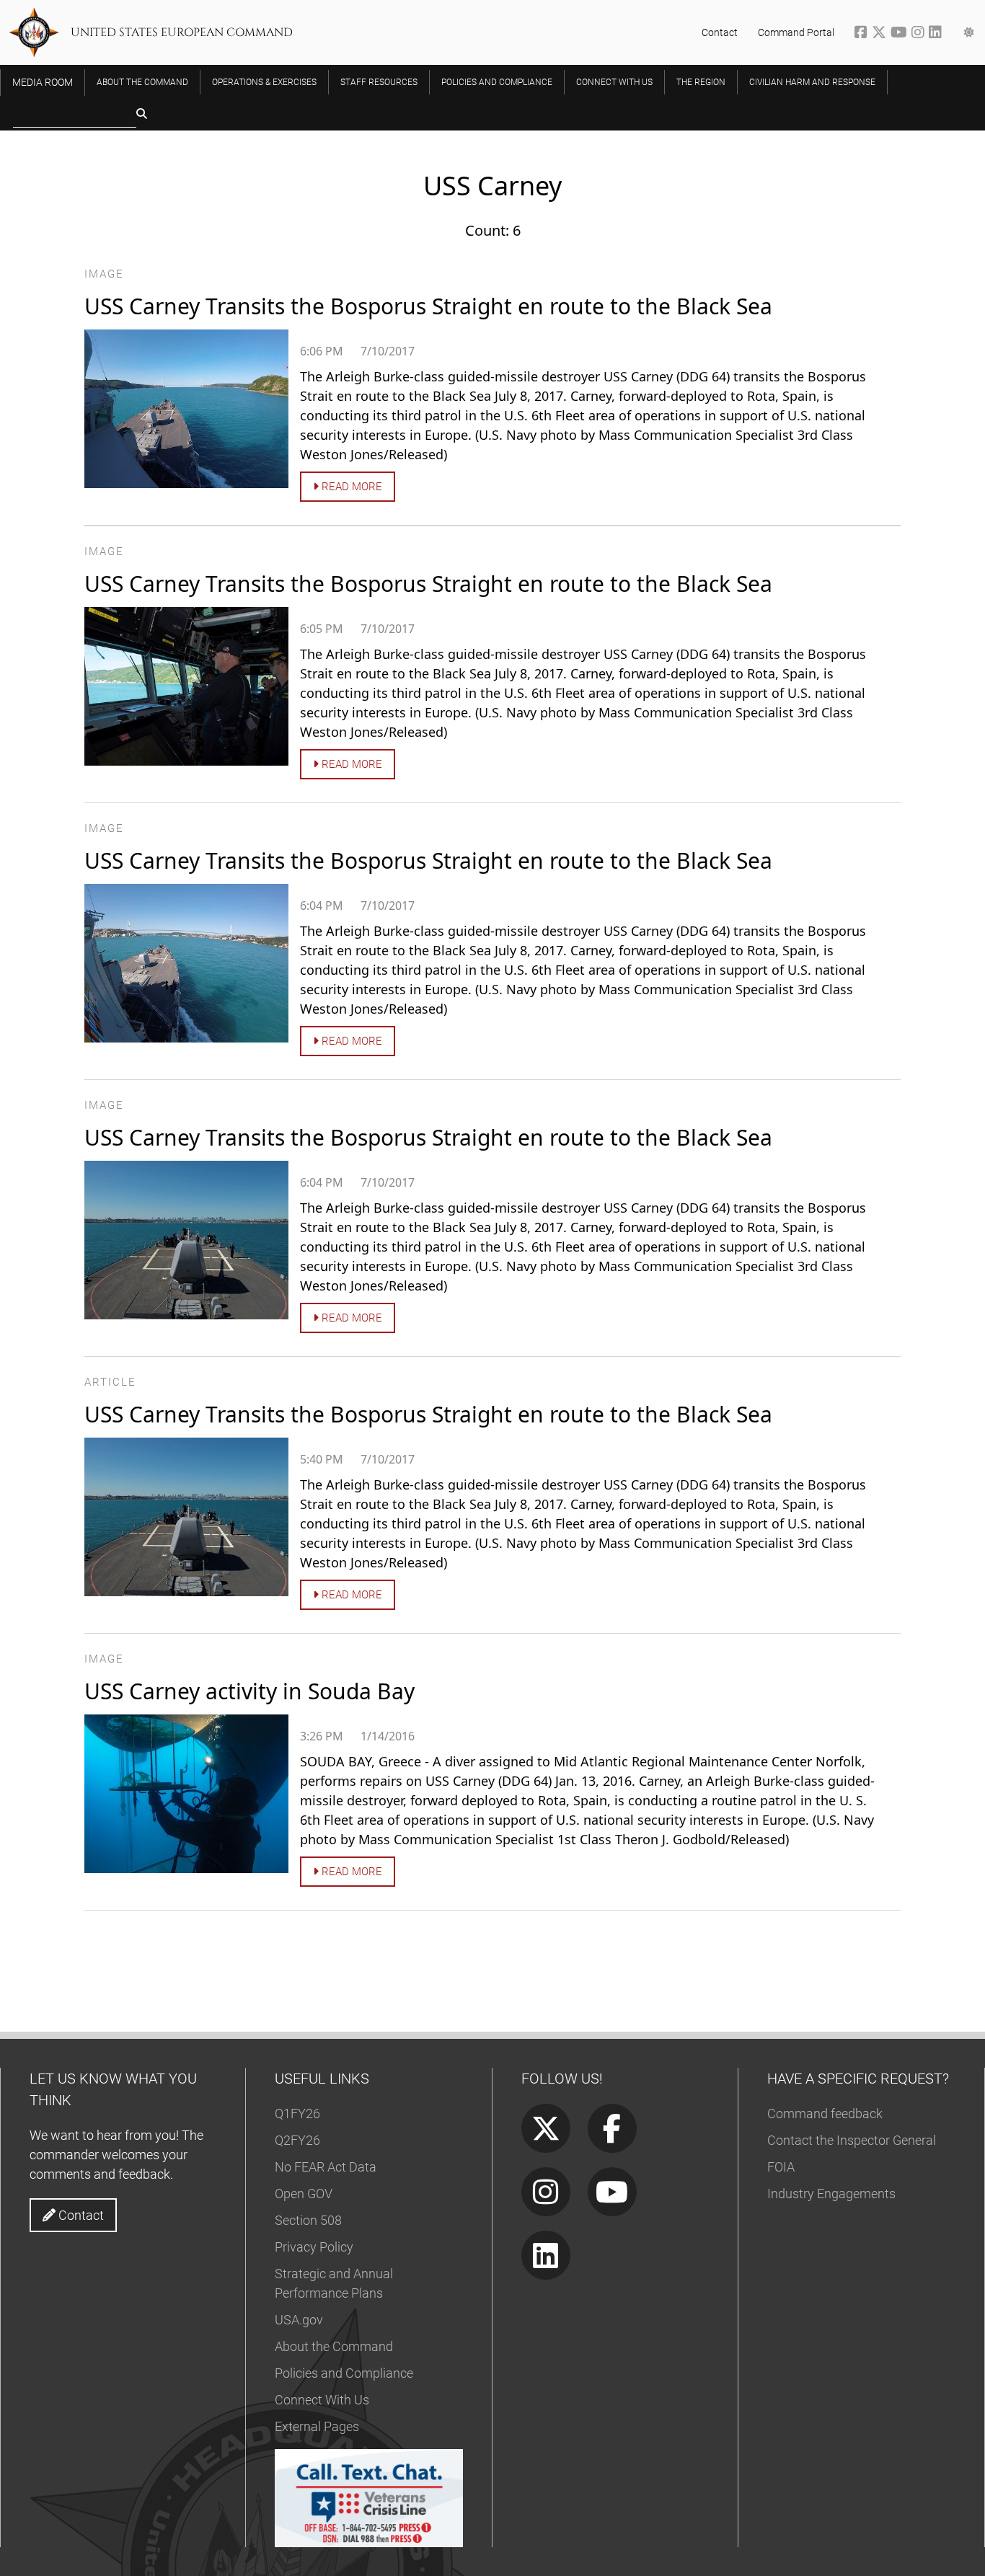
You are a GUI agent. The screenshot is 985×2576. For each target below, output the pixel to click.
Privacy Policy (314, 2247)
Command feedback (825, 2114)
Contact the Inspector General (852, 2140)
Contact (720, 32)
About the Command (334, 2346)
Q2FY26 (297, 2140)
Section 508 (308, 2220)
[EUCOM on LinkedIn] (936, 34)
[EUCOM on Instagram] (920, 34)
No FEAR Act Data (326, 2167)
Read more (350, 487)
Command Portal (796, 32)
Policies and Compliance (344, 2373)
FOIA (781, 2167)
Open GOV (304, 2194)
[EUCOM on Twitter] (881, 34)
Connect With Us (322, 2400)
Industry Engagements (831, 2194)
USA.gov (299, 2320)
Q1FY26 (297, 2114)
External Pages (317, 2426)
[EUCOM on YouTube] (901, 34)
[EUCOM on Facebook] (863, 34)
